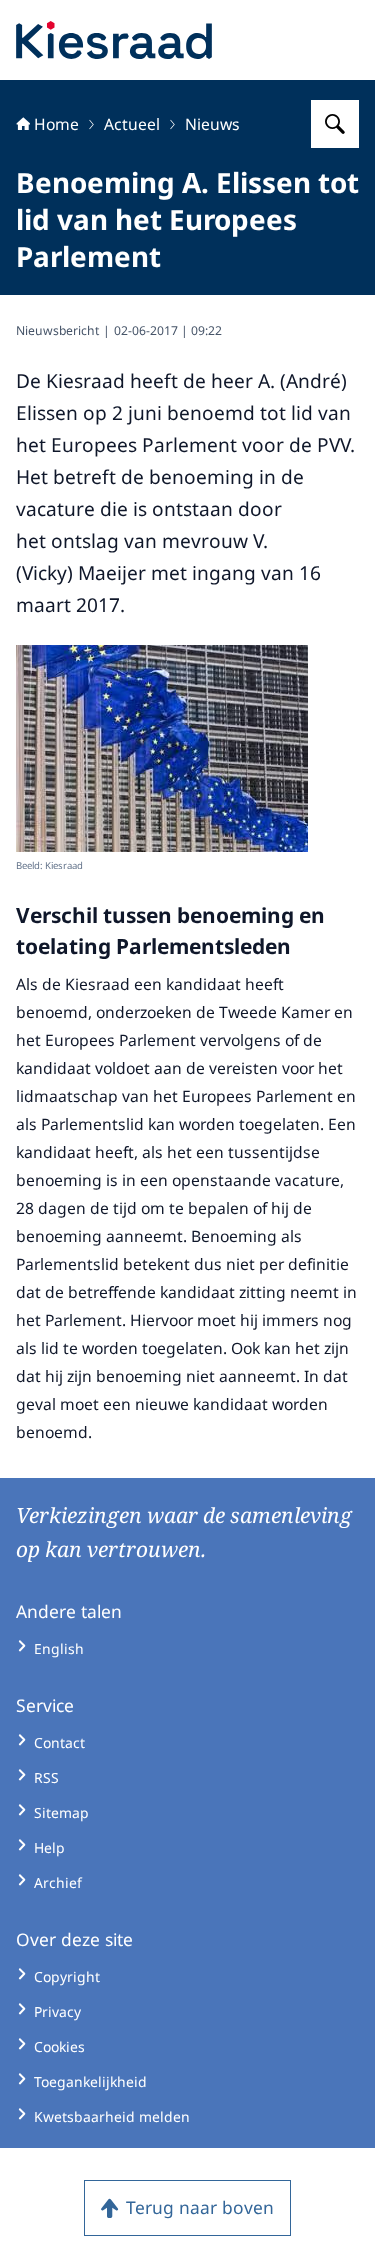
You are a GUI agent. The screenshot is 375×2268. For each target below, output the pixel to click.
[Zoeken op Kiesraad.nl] (335, 124)
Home (56, 124)
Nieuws (212, 124)
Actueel (132, 124)
